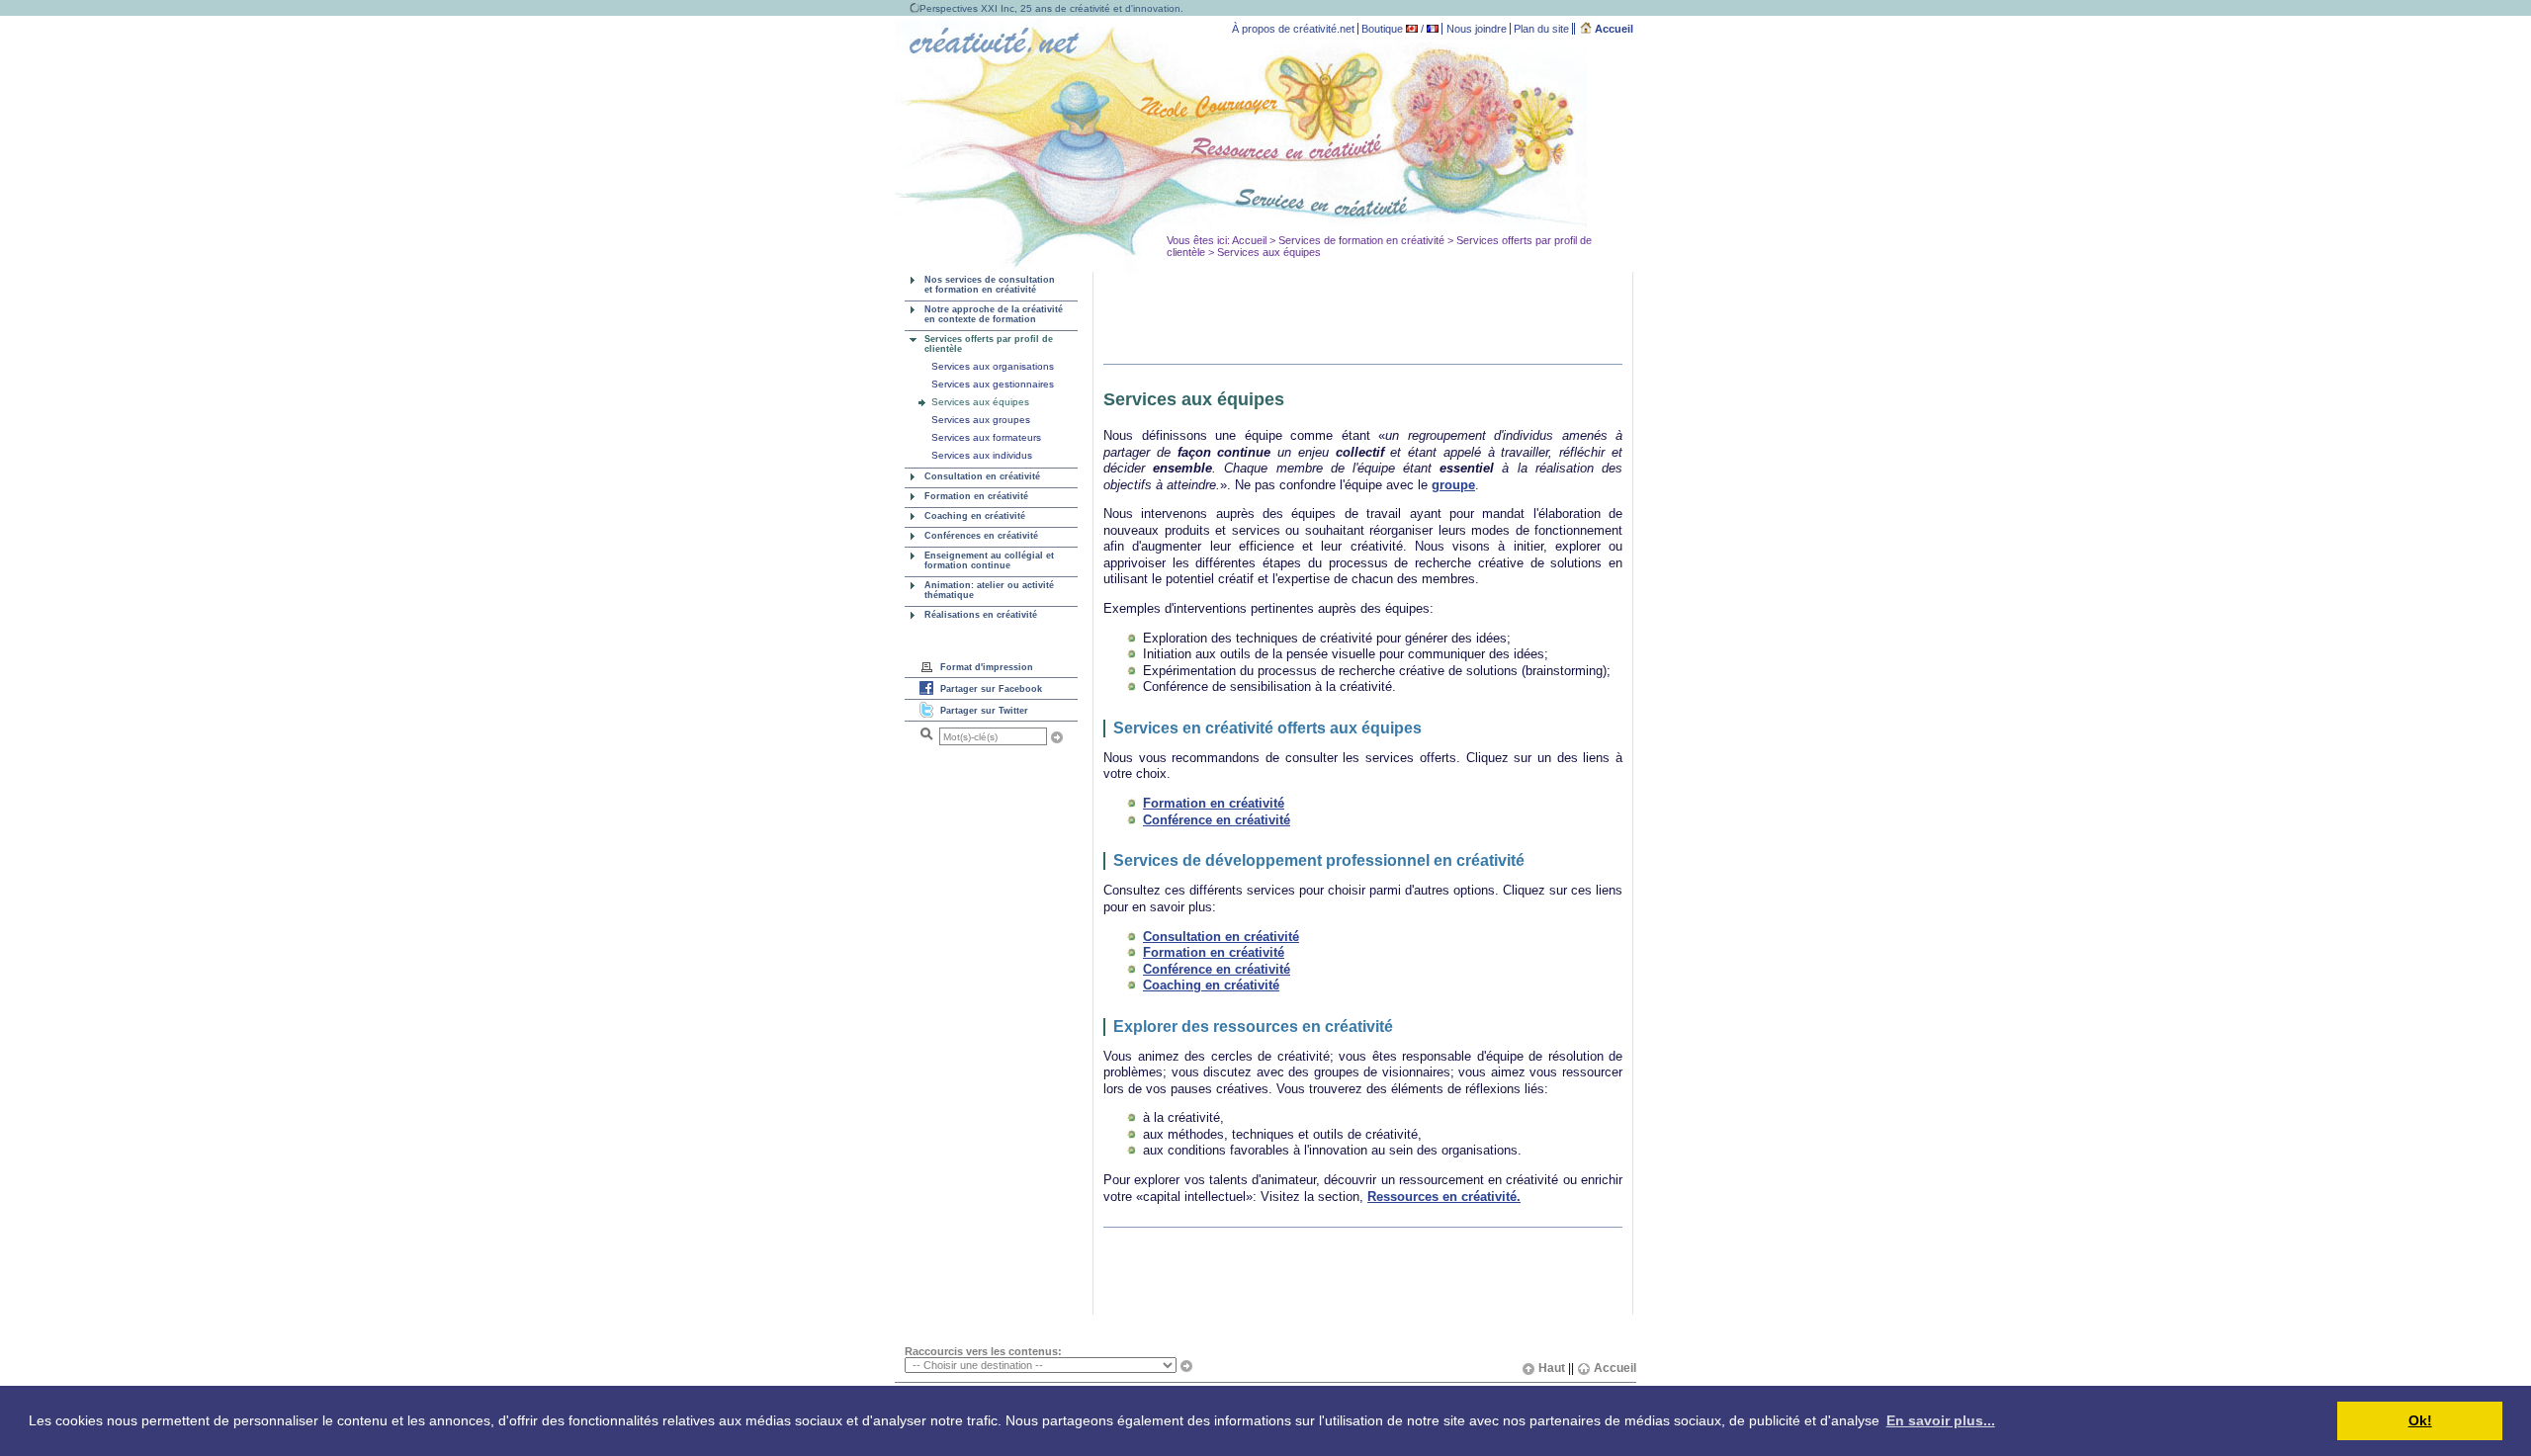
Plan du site (1541, 29)
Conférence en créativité (1217, 820)
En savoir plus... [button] (1941, 1420)
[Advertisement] (1346, 323)
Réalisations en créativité (981, 615)
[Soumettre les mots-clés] (1057, 737)
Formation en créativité (976, 496)
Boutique (1382, 29)
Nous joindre (1477, 29)
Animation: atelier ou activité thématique (989, 590)
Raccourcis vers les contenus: (983, 1351)
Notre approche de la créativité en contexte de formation (994, 314)
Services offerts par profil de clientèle (989, 344)
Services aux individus (982, 455)
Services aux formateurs (986, 437)
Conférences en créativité (981, 536)
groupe (1453, 485)
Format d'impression (987, 667)
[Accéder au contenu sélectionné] (1186, 1366)
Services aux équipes (980, 402)
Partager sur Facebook (991, 689)
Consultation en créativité (982, 476)
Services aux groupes (981, 420)
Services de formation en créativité (1361, 240)
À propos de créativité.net (1293, 29)
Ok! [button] (2420, 1420)
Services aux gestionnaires (993, 384)
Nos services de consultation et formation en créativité (990, 285)
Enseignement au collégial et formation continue (989, 560)
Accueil (1613, 29)
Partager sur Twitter (984, 711)
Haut (1552, 1368)
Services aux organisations (993, 366)
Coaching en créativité (975, 516)
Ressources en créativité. (1444, 1197)
